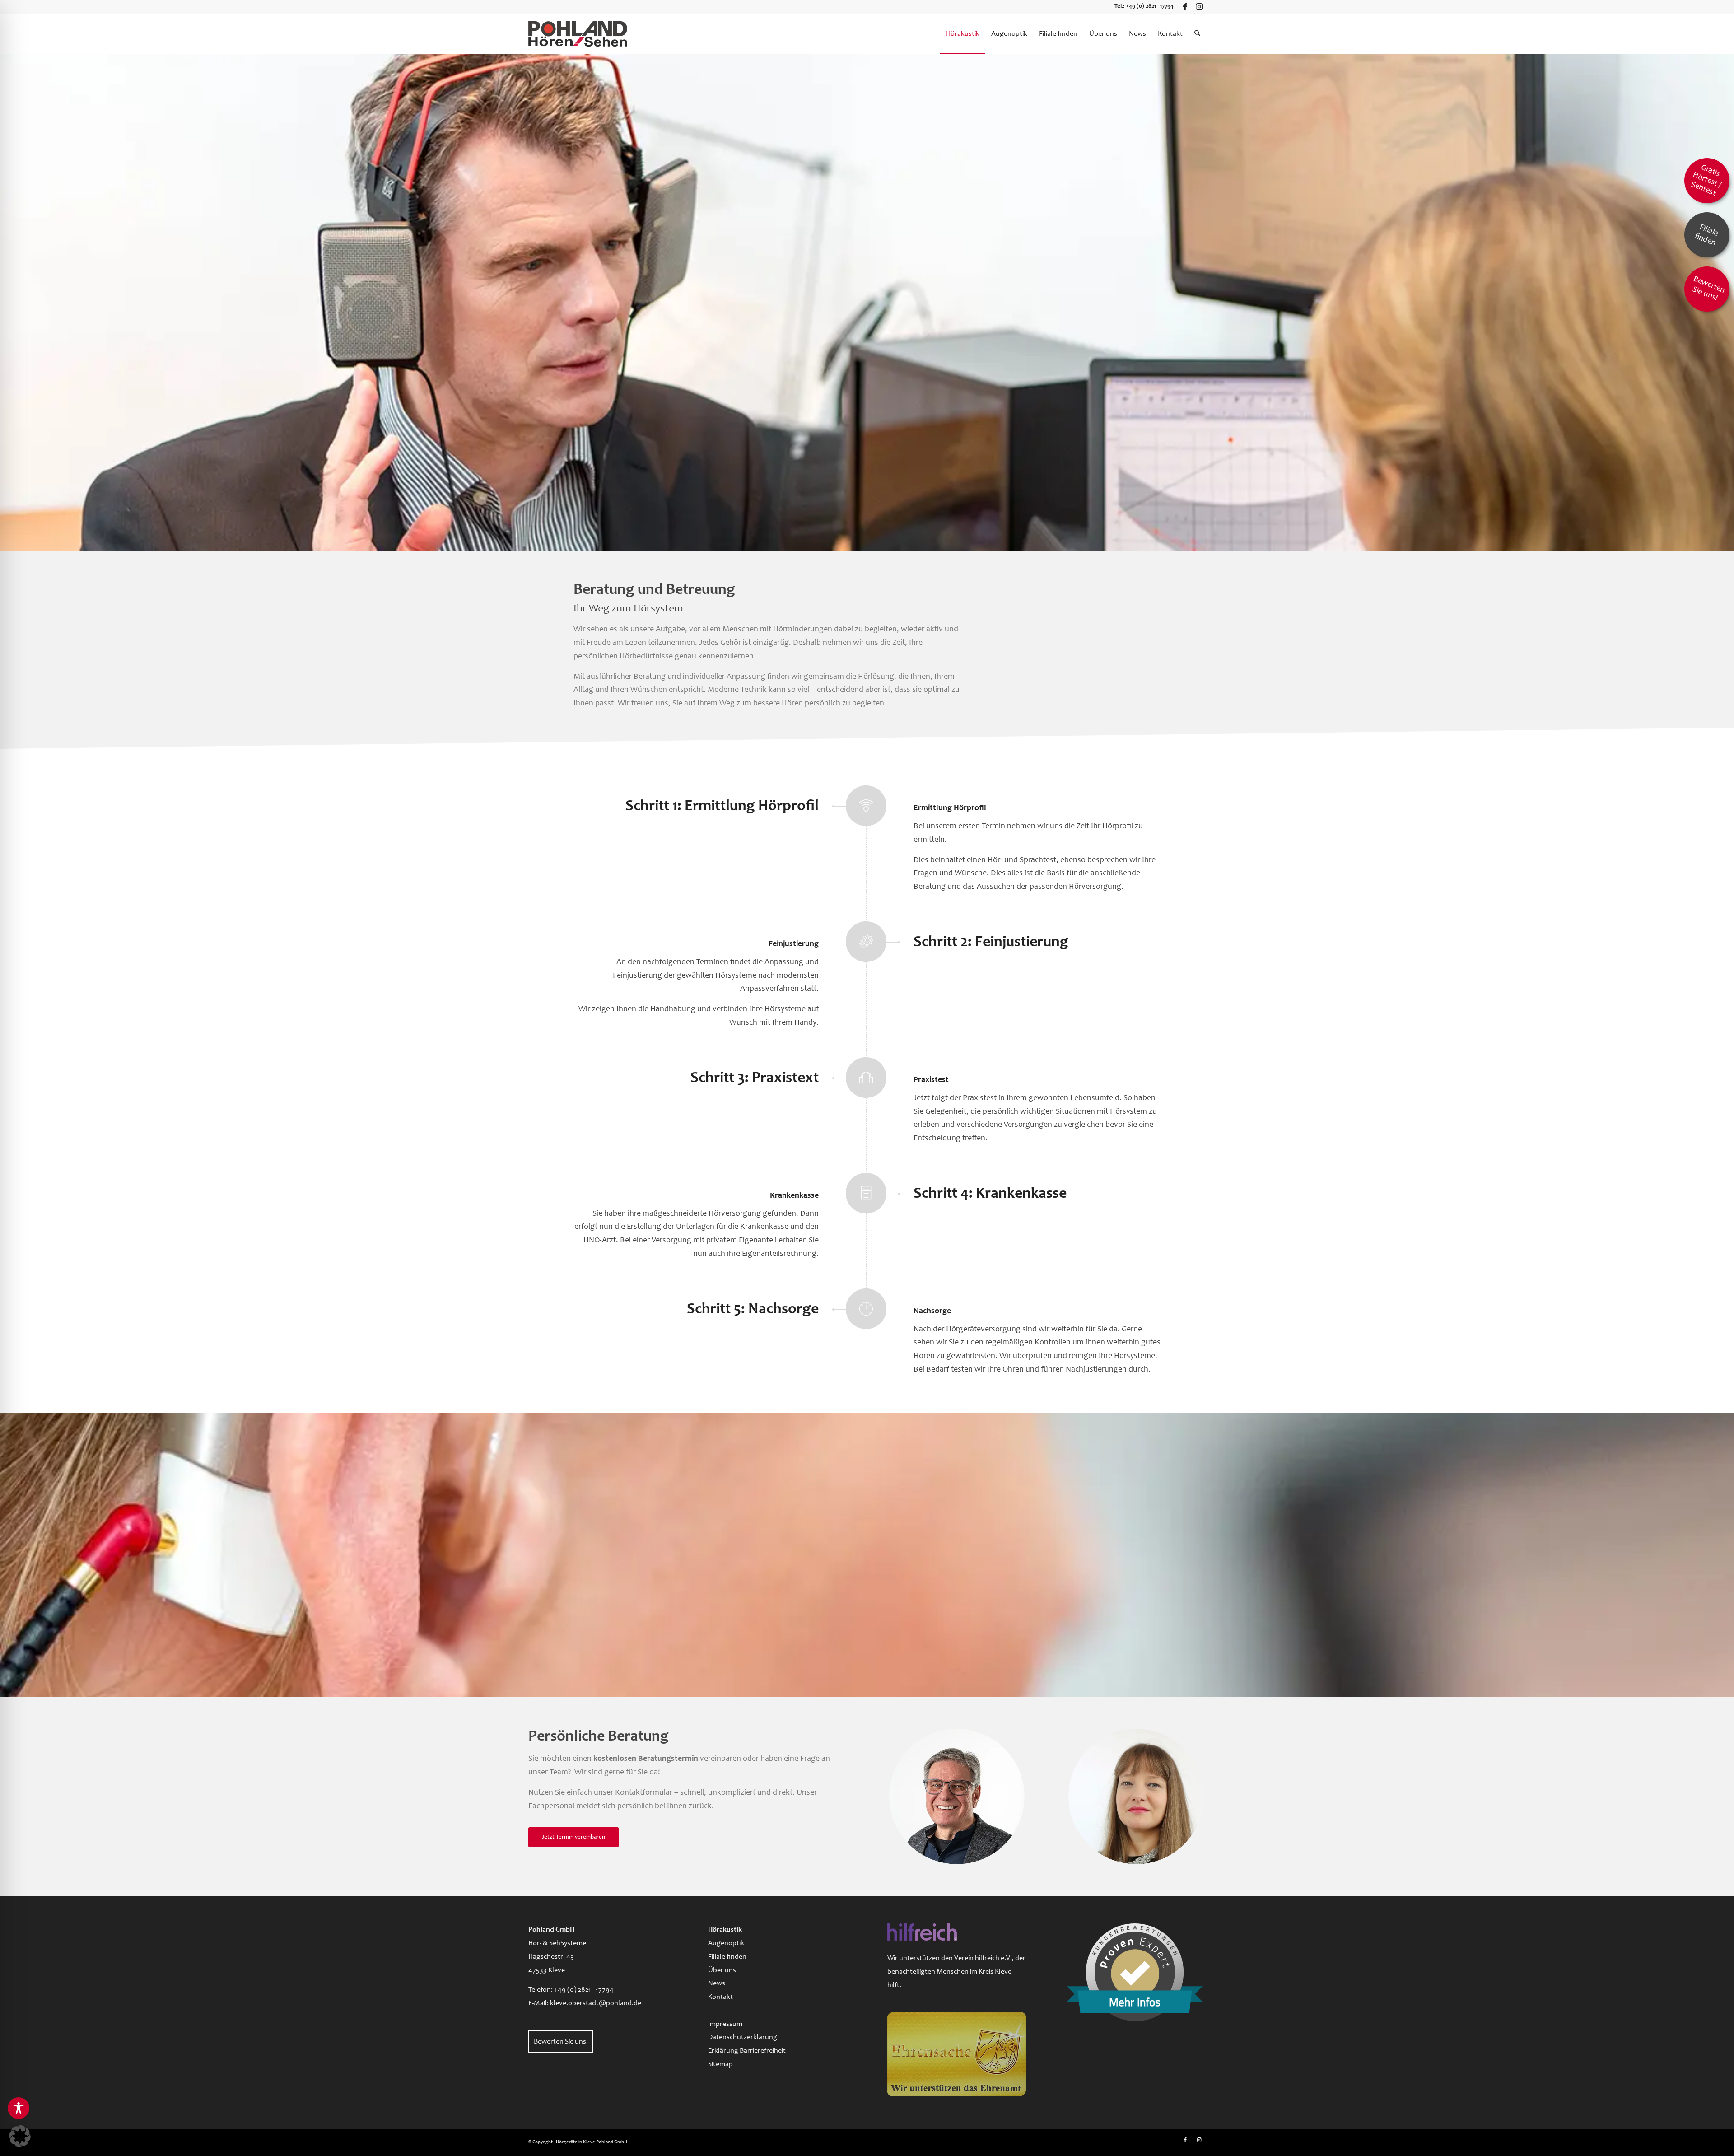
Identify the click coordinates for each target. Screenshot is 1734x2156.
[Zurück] (8, 302)
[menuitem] (963, 34)
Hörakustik (725, 1930)
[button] (20, 2136)
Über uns (722, 1970)
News (717, 1983)
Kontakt (720, 1997)
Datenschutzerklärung (743, 2037)
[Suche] (1197, 34)
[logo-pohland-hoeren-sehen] (578, 34)
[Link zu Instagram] (1199, 7)
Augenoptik (726, 1943)
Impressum (725, 2024)
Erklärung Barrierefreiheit (747, 2051)
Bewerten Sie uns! (561, 2042)
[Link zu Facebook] (1185, 7)
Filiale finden (727, 1957)
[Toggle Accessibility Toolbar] (19, 2108)
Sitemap (720, 2064)
